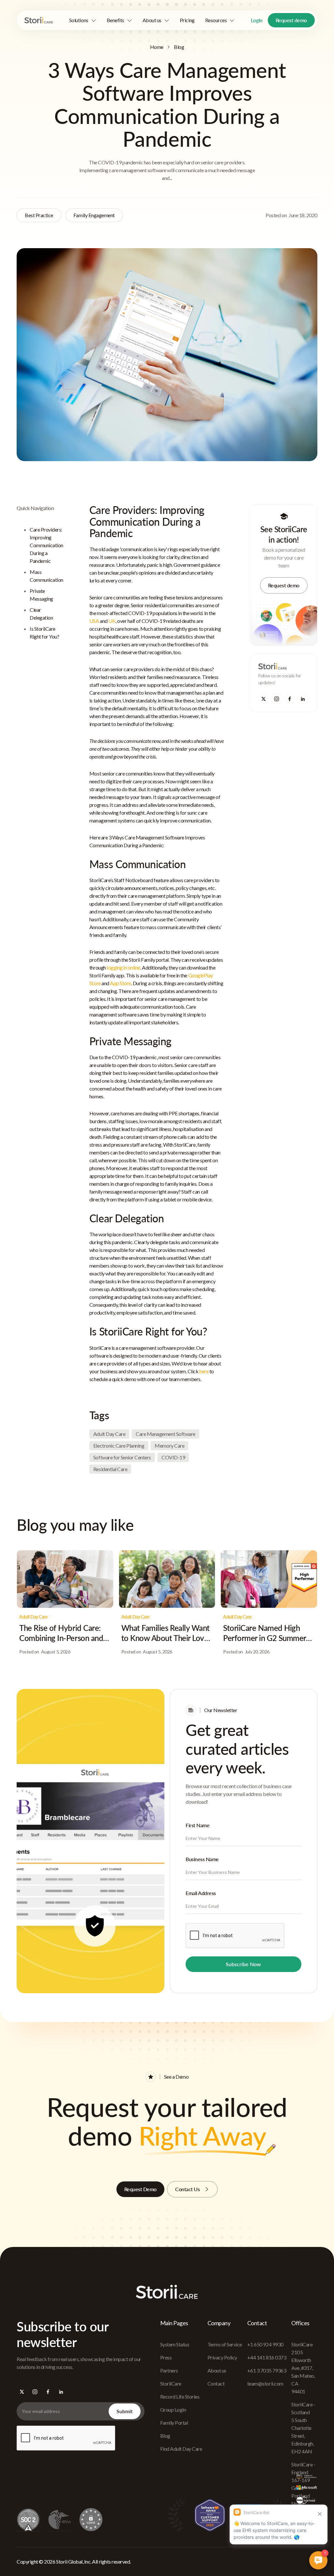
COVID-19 (173, 1457)
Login (257, 20)
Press (166, 2357)
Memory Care (169, 1446)
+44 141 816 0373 (267, 2357)
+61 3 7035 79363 (267, 2370)
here (204, 1371)
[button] (83, 20)
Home (157, 47)
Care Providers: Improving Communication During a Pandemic (46, 545)
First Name (197, 1825)
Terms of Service (225, 2344)
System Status (175, 2344)
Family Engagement (94, 215)
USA (94, 621)
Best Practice (39, 215)
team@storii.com (265, 2383)
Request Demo (140, 2189)
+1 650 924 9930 (265, 2344)
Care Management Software (165, 1434)
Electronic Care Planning (119, 1446)
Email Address (201, 1893)
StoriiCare (171, 2383)
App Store (121, 983)
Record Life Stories (180, 2396)
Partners (169, 2370)
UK (112, 621)
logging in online (123, 967)
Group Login (173, 2410)
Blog (179, 47)
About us (217, 2370)
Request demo (291, 20)
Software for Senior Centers (122, 1457)
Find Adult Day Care (181, 2449)
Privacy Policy (222, 2357)
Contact (216, 2383)
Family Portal (174, 2423)
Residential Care (110, 1469)
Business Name (202, 1859)
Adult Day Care (109, 1434)
